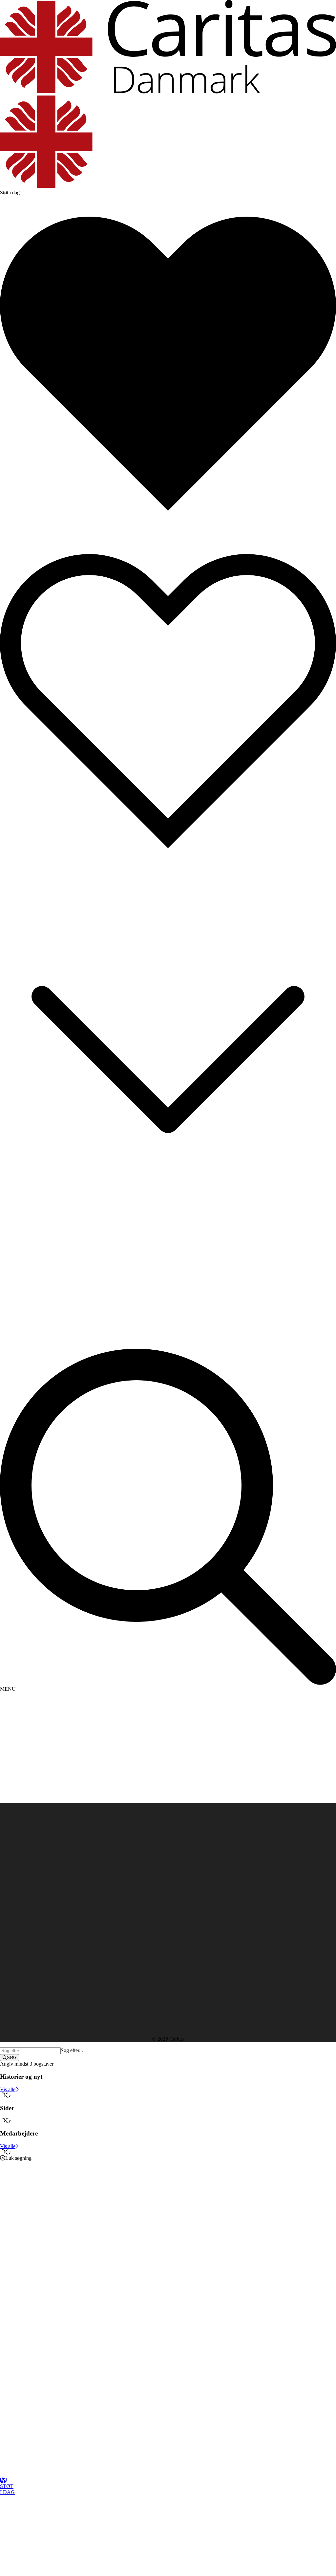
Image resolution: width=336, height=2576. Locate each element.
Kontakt (21, 1842)
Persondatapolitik (18, 1897)
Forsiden (22, 1836)
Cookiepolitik (14, 1903)
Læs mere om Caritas (22, 1891)
